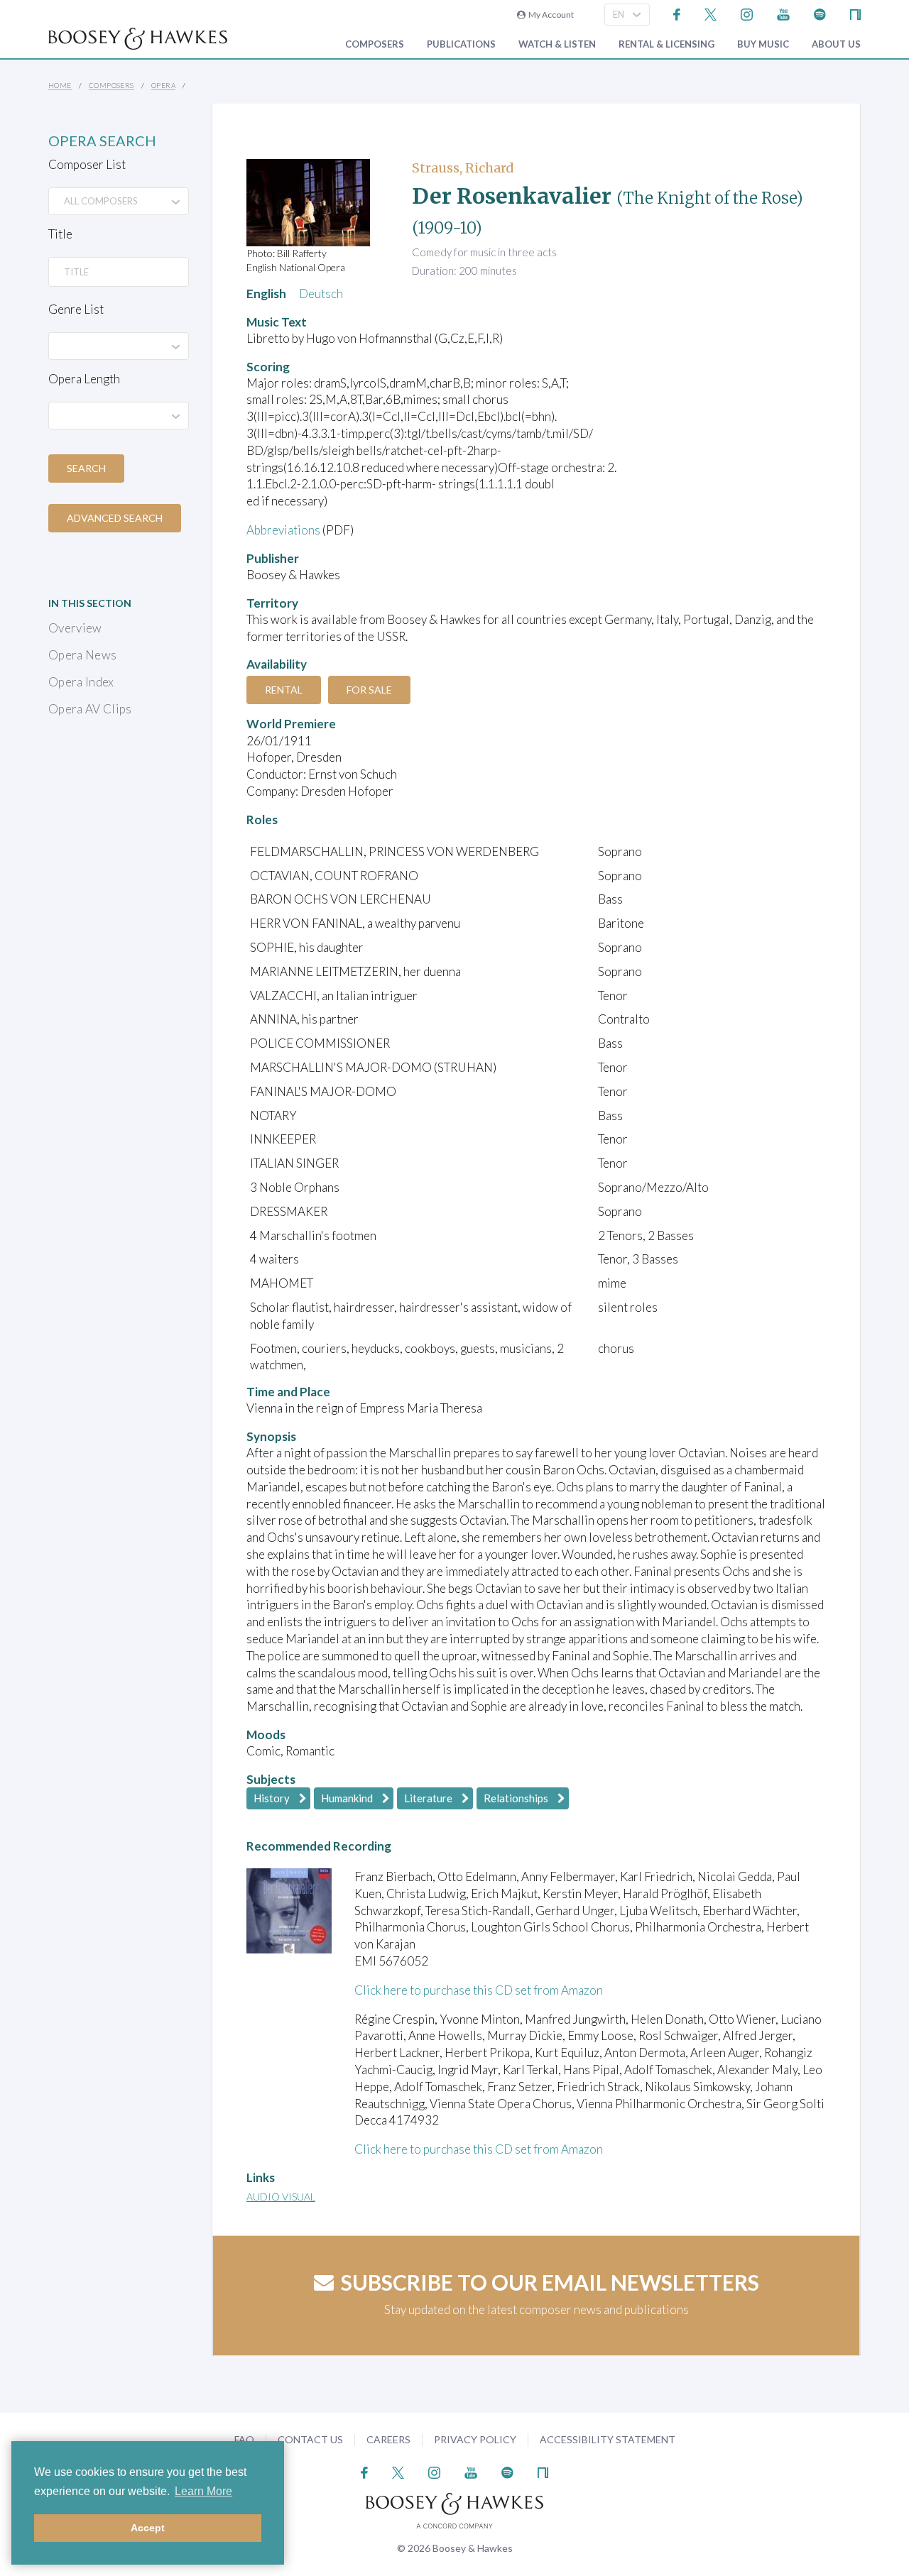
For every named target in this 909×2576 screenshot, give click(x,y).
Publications (461, 44)
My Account (550, 15)
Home (60, 85)
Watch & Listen (557, 44)
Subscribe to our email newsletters (550, 2282)
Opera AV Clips (90, 709)
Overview (75, 628)
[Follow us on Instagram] (747, 13)
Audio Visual (281, 2197)
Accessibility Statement (608, 2439)
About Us (836, 44)
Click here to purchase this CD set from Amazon (479, 1990)
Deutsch (321, 294)
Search (86, 468)
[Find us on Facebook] (677, 13)
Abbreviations (283, 530)
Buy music (763, 44)
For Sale (369, 690)
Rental (284, 690)
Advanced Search (115, 518)
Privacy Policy (475, 2439)
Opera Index (81, 682)
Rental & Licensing (666, 44)
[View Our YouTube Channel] (783, 13)
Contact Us (310, 2439)
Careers (388, 2439)
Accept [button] (148, 2528)
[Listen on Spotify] (820, 13)
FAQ (244, 2439)
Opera (163, 85)
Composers (375, 44)
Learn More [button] (203, 2491)
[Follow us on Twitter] (711, 13)
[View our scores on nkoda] (855, 13)
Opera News (82, 655)
